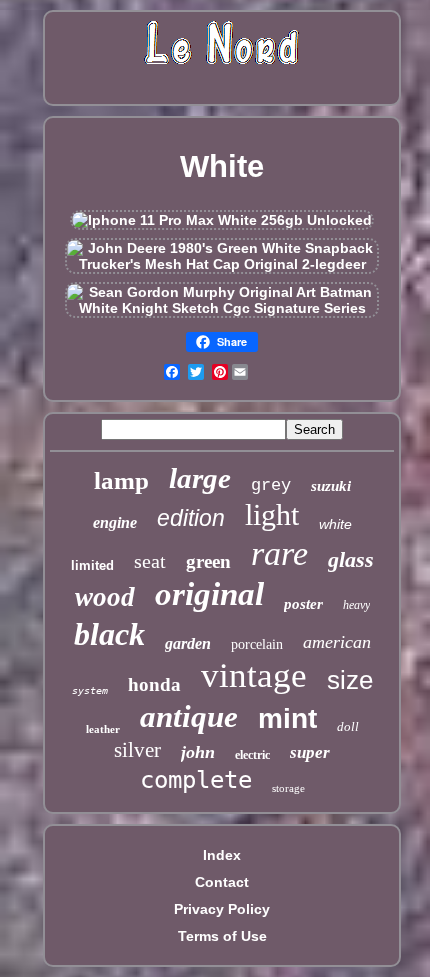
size (350, 680)
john (198, 752)
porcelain (257, 644)
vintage (254, 675)
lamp (121, 480)
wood (105, 597)
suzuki (331, 486)
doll (348, 726)
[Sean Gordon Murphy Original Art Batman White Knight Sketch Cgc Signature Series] (222, 308)
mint (287, 718)
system (90, 690)
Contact (222, 882)
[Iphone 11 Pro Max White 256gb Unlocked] (222, 220)
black (109, 634)
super (310, 752)
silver (137, 750)
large (200, 478)
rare (279, 553)
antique (189, 716)
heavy (356, 605)
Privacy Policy (222, 909)
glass (351, 559)
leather (103, 729)
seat (150, 561)
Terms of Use (222, 936)
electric (252, 755)
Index (222, 855)
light (272, 514)
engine (115, 522)
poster (303, 604)
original (209, 594)
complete (196, 780)
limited (92, 565)
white (335, 524)
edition (191, 518)
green (208, 561)
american (337, 642)
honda (154, 684)
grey (271, 485)
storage (288, 788)
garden (188, 643)
